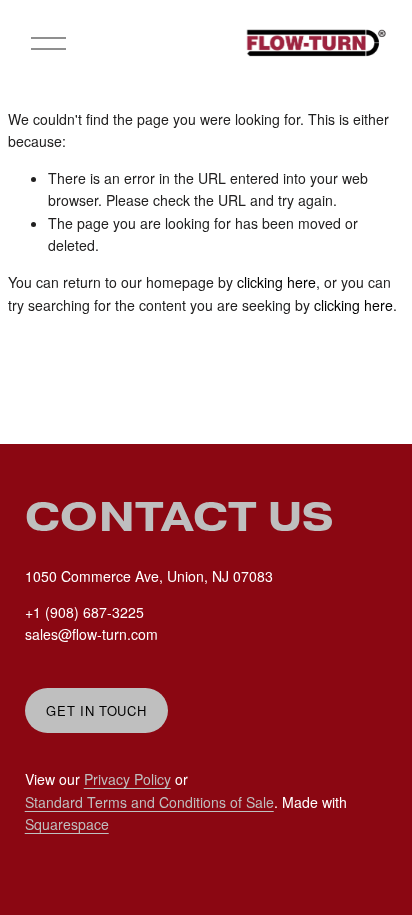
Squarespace (67, 824)
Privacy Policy (127, 779)
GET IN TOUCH (96, 710)
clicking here (276, 282)
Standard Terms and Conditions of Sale (149, 802)
